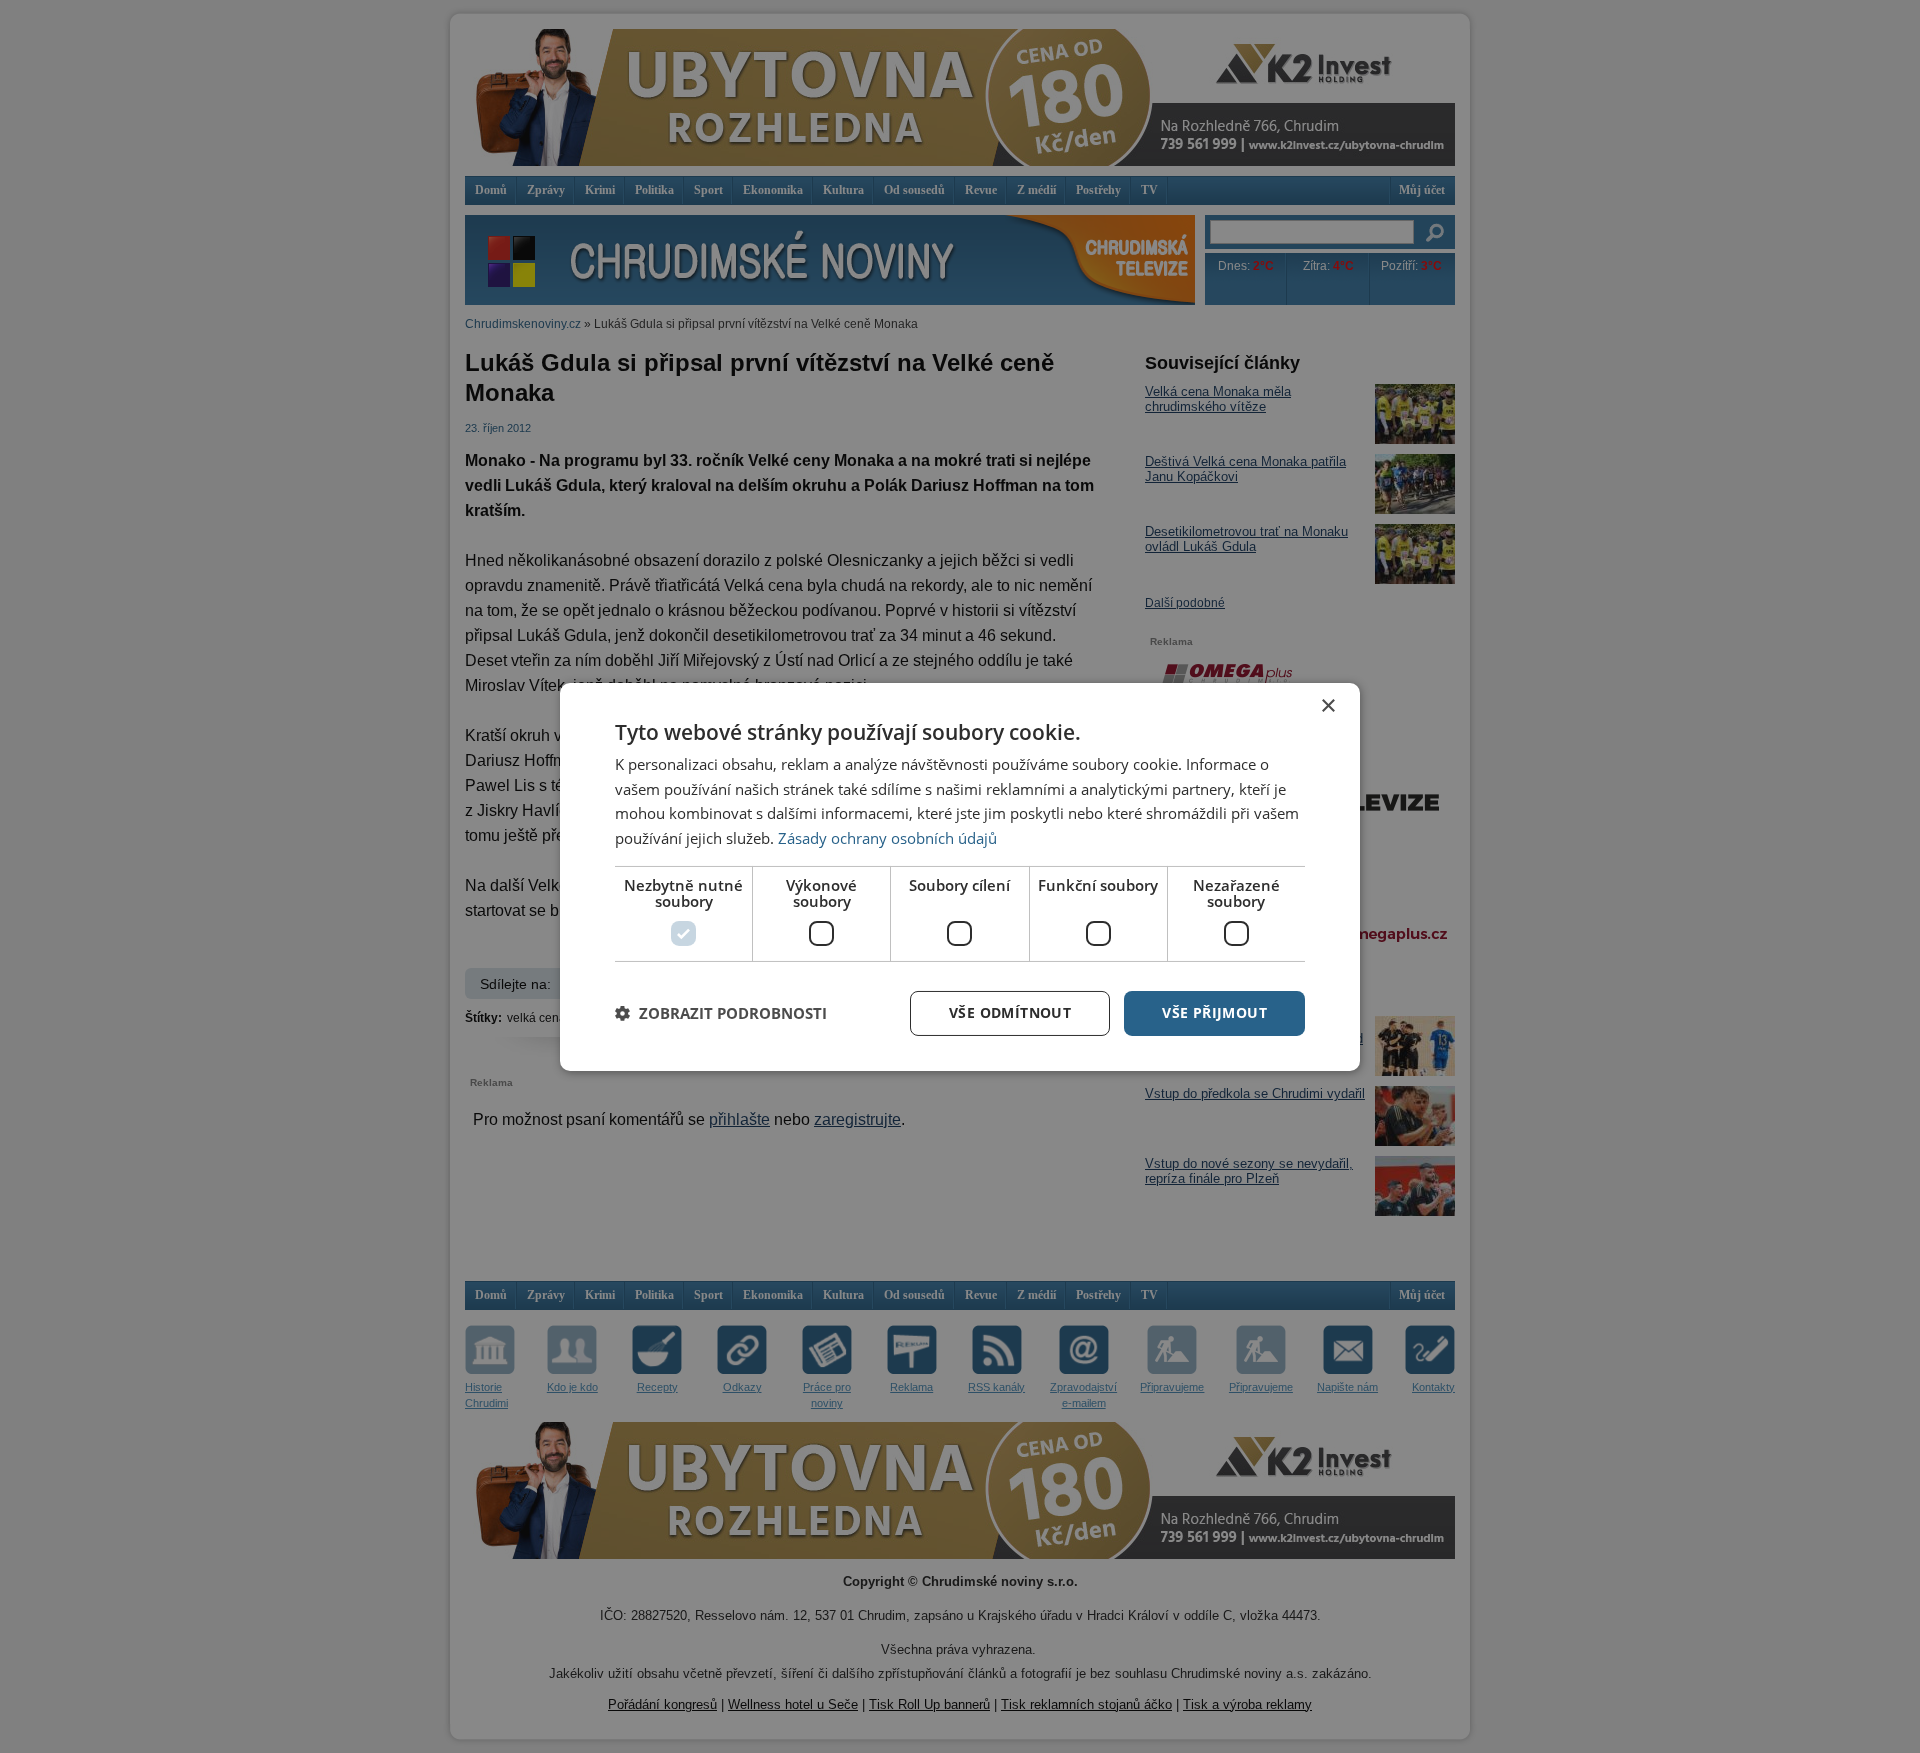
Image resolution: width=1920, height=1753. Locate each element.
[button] (721, 1013)
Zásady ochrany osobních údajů (887, 838)
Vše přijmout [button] (1214, 1012)
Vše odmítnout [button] (1010, 1012)
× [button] (1327, 705)
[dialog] (960, 876)
